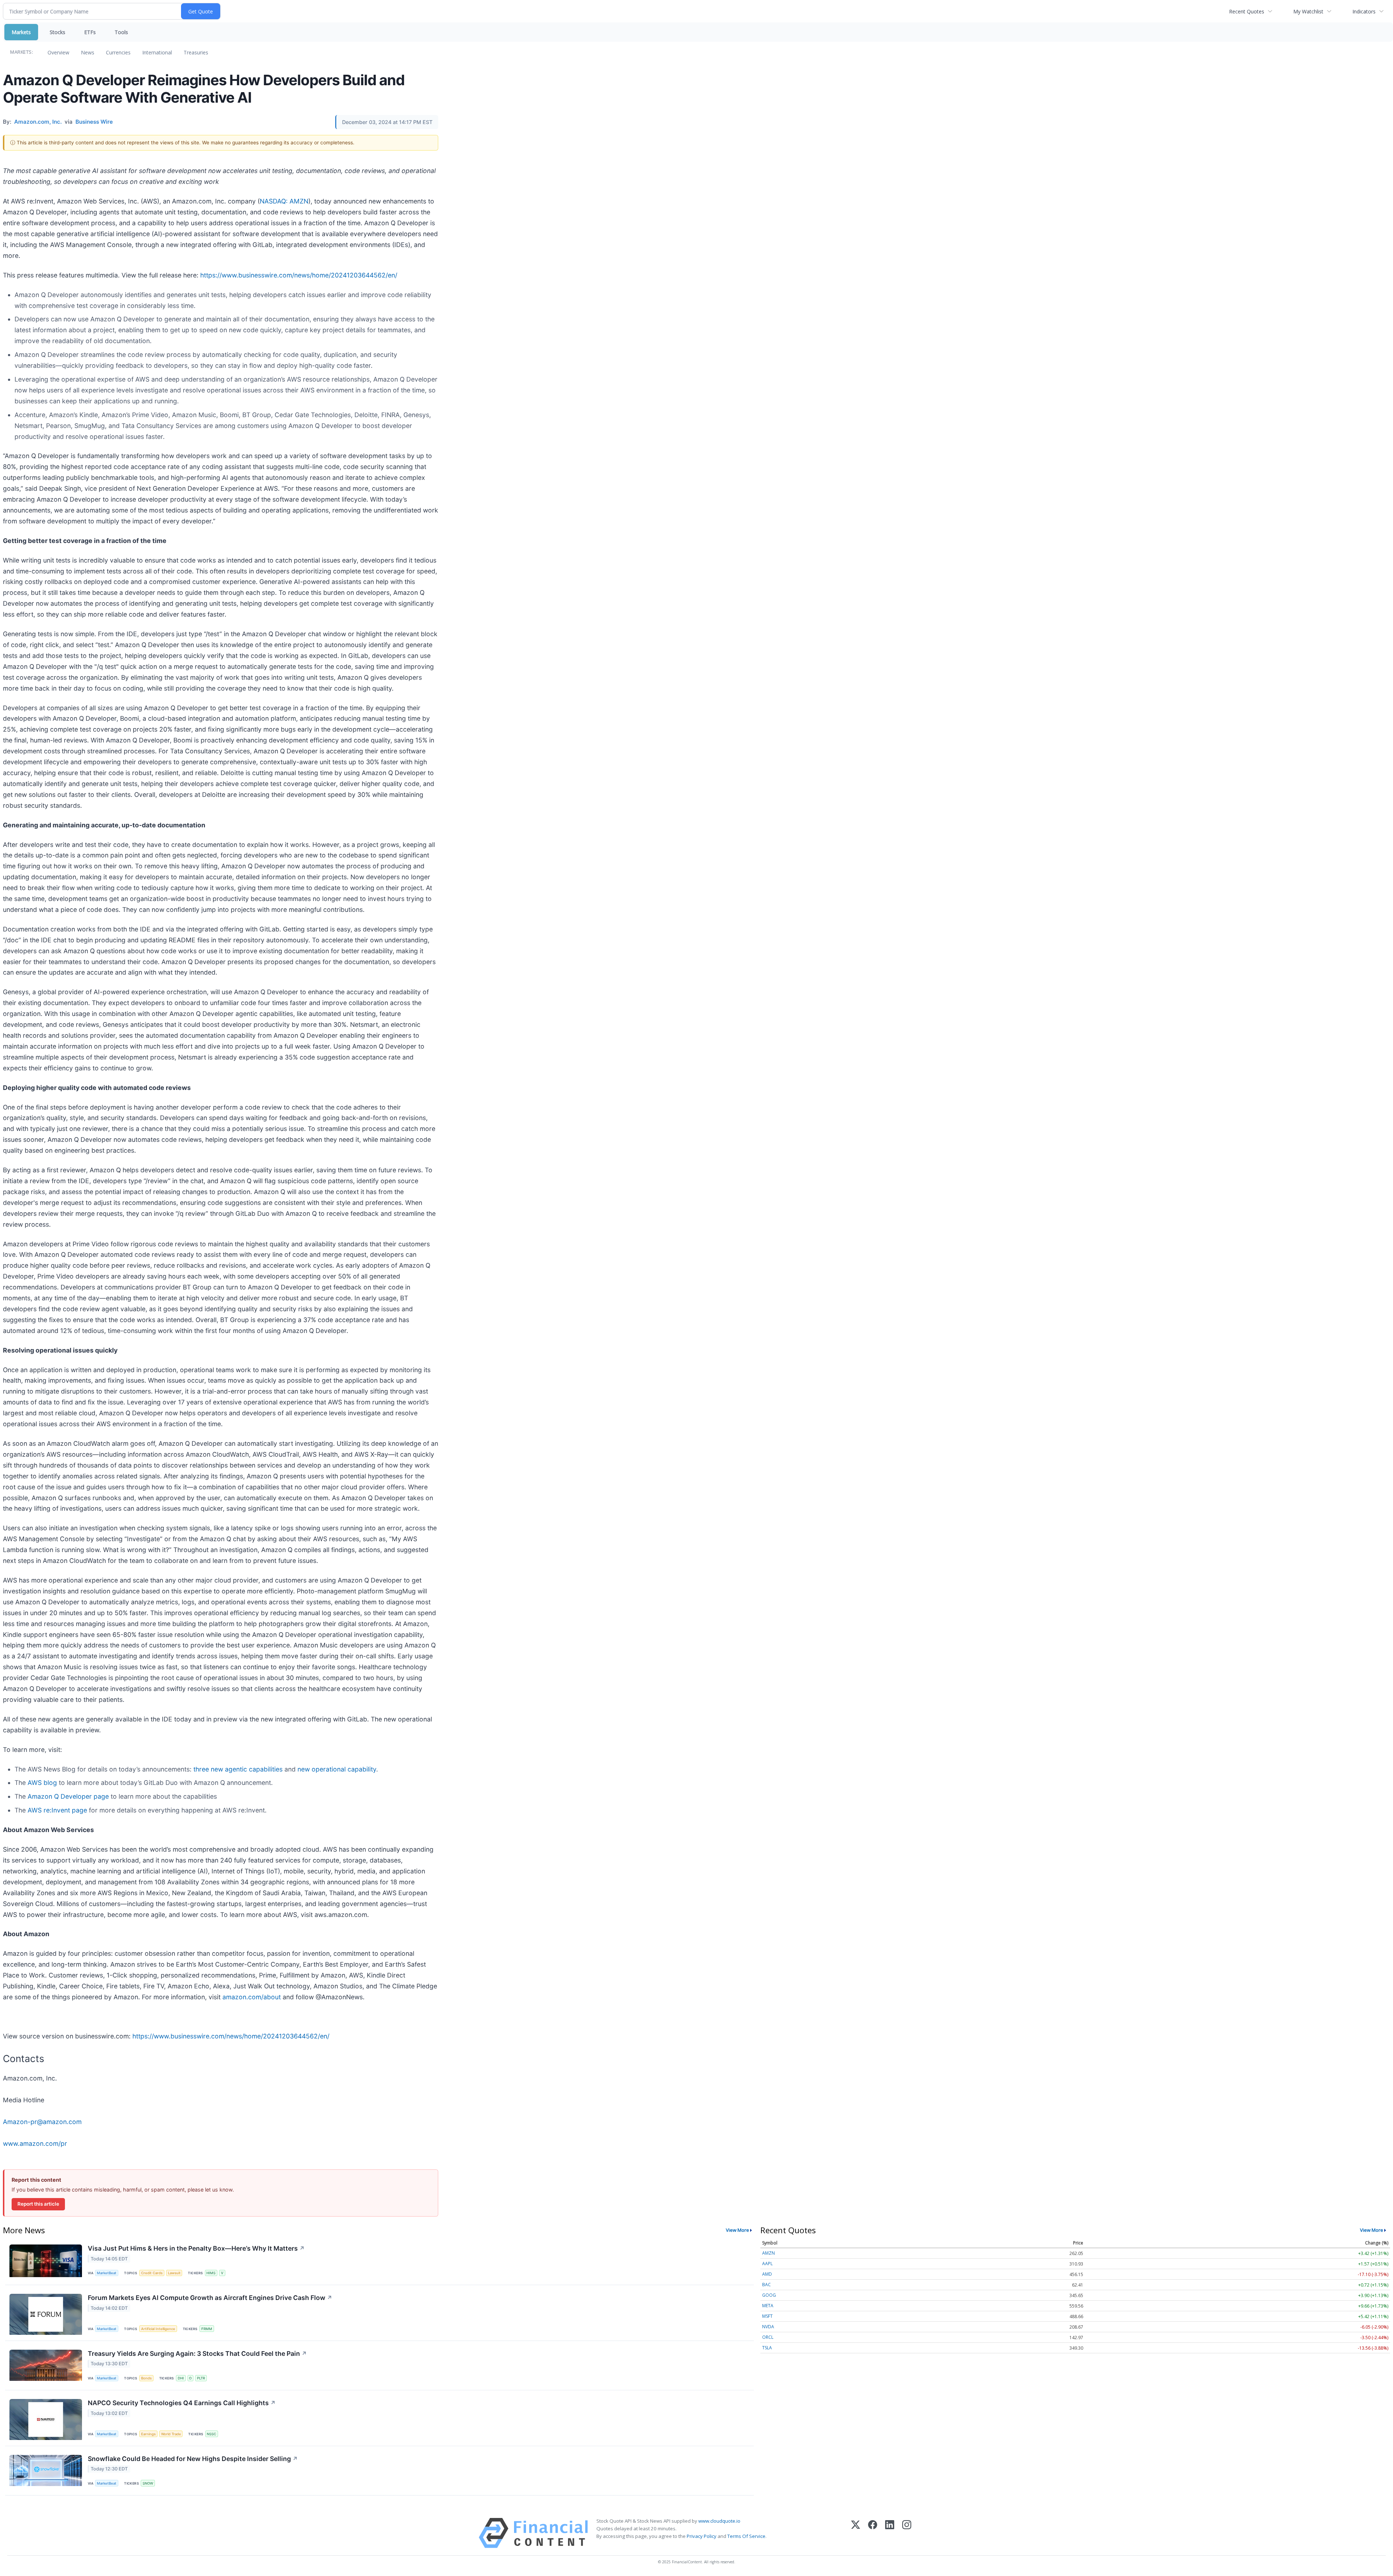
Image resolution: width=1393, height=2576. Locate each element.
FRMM (207, 2329)
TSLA (767, 2348)
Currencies (118, 52)
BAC (767, 2285)
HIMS (211, 2273)
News (88, 52)
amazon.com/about (252, 1997)
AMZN (769, 2253)
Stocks (57, 32)
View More (737, 2230)
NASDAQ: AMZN (284, 201)
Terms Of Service (746, 2536)
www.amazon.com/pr (35, 2143)
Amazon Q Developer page (68, 1796)
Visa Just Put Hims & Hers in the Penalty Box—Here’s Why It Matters (196, 2248)
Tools (121, 32)
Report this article (38, 2204)
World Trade (171, 2434)
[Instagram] (907, 2533)
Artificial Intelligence (158, 2329)
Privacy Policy (702, 2536)
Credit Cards (152, 2273)
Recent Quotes (1247, 11)
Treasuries (196, 52)
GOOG (769, 2295)
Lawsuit (174, 2273)
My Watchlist (1308, 11)
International (157, 52)
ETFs (90, 32)
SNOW (148, 2483)
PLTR (201, 2378)
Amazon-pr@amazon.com (42, 2122)
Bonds (146, 2378)
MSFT (767, 2316)
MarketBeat (107, 2273)
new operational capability (337, 1769)
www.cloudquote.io (719, 2521)
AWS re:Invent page (57, 1810)
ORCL (768, 2337)
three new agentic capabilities (238, 1769)
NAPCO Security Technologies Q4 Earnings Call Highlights (182, 2403)
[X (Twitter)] (856, 2533)
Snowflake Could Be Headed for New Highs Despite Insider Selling (193, 2459)
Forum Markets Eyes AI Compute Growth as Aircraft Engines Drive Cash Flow (210, 2298)
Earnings (148, 2434)
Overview (58, 52)
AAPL (767, 2264)
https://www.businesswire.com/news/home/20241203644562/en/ (299, 275)
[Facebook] (873, 2533)
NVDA (768, 2327)
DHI (181, 2378)
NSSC (211, 2434)
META (768, 2306)
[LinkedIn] (890, 2533)
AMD (767, 2274)
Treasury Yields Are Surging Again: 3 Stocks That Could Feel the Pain (197, 2353)
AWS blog (42, 1783)
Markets (21, 32)
